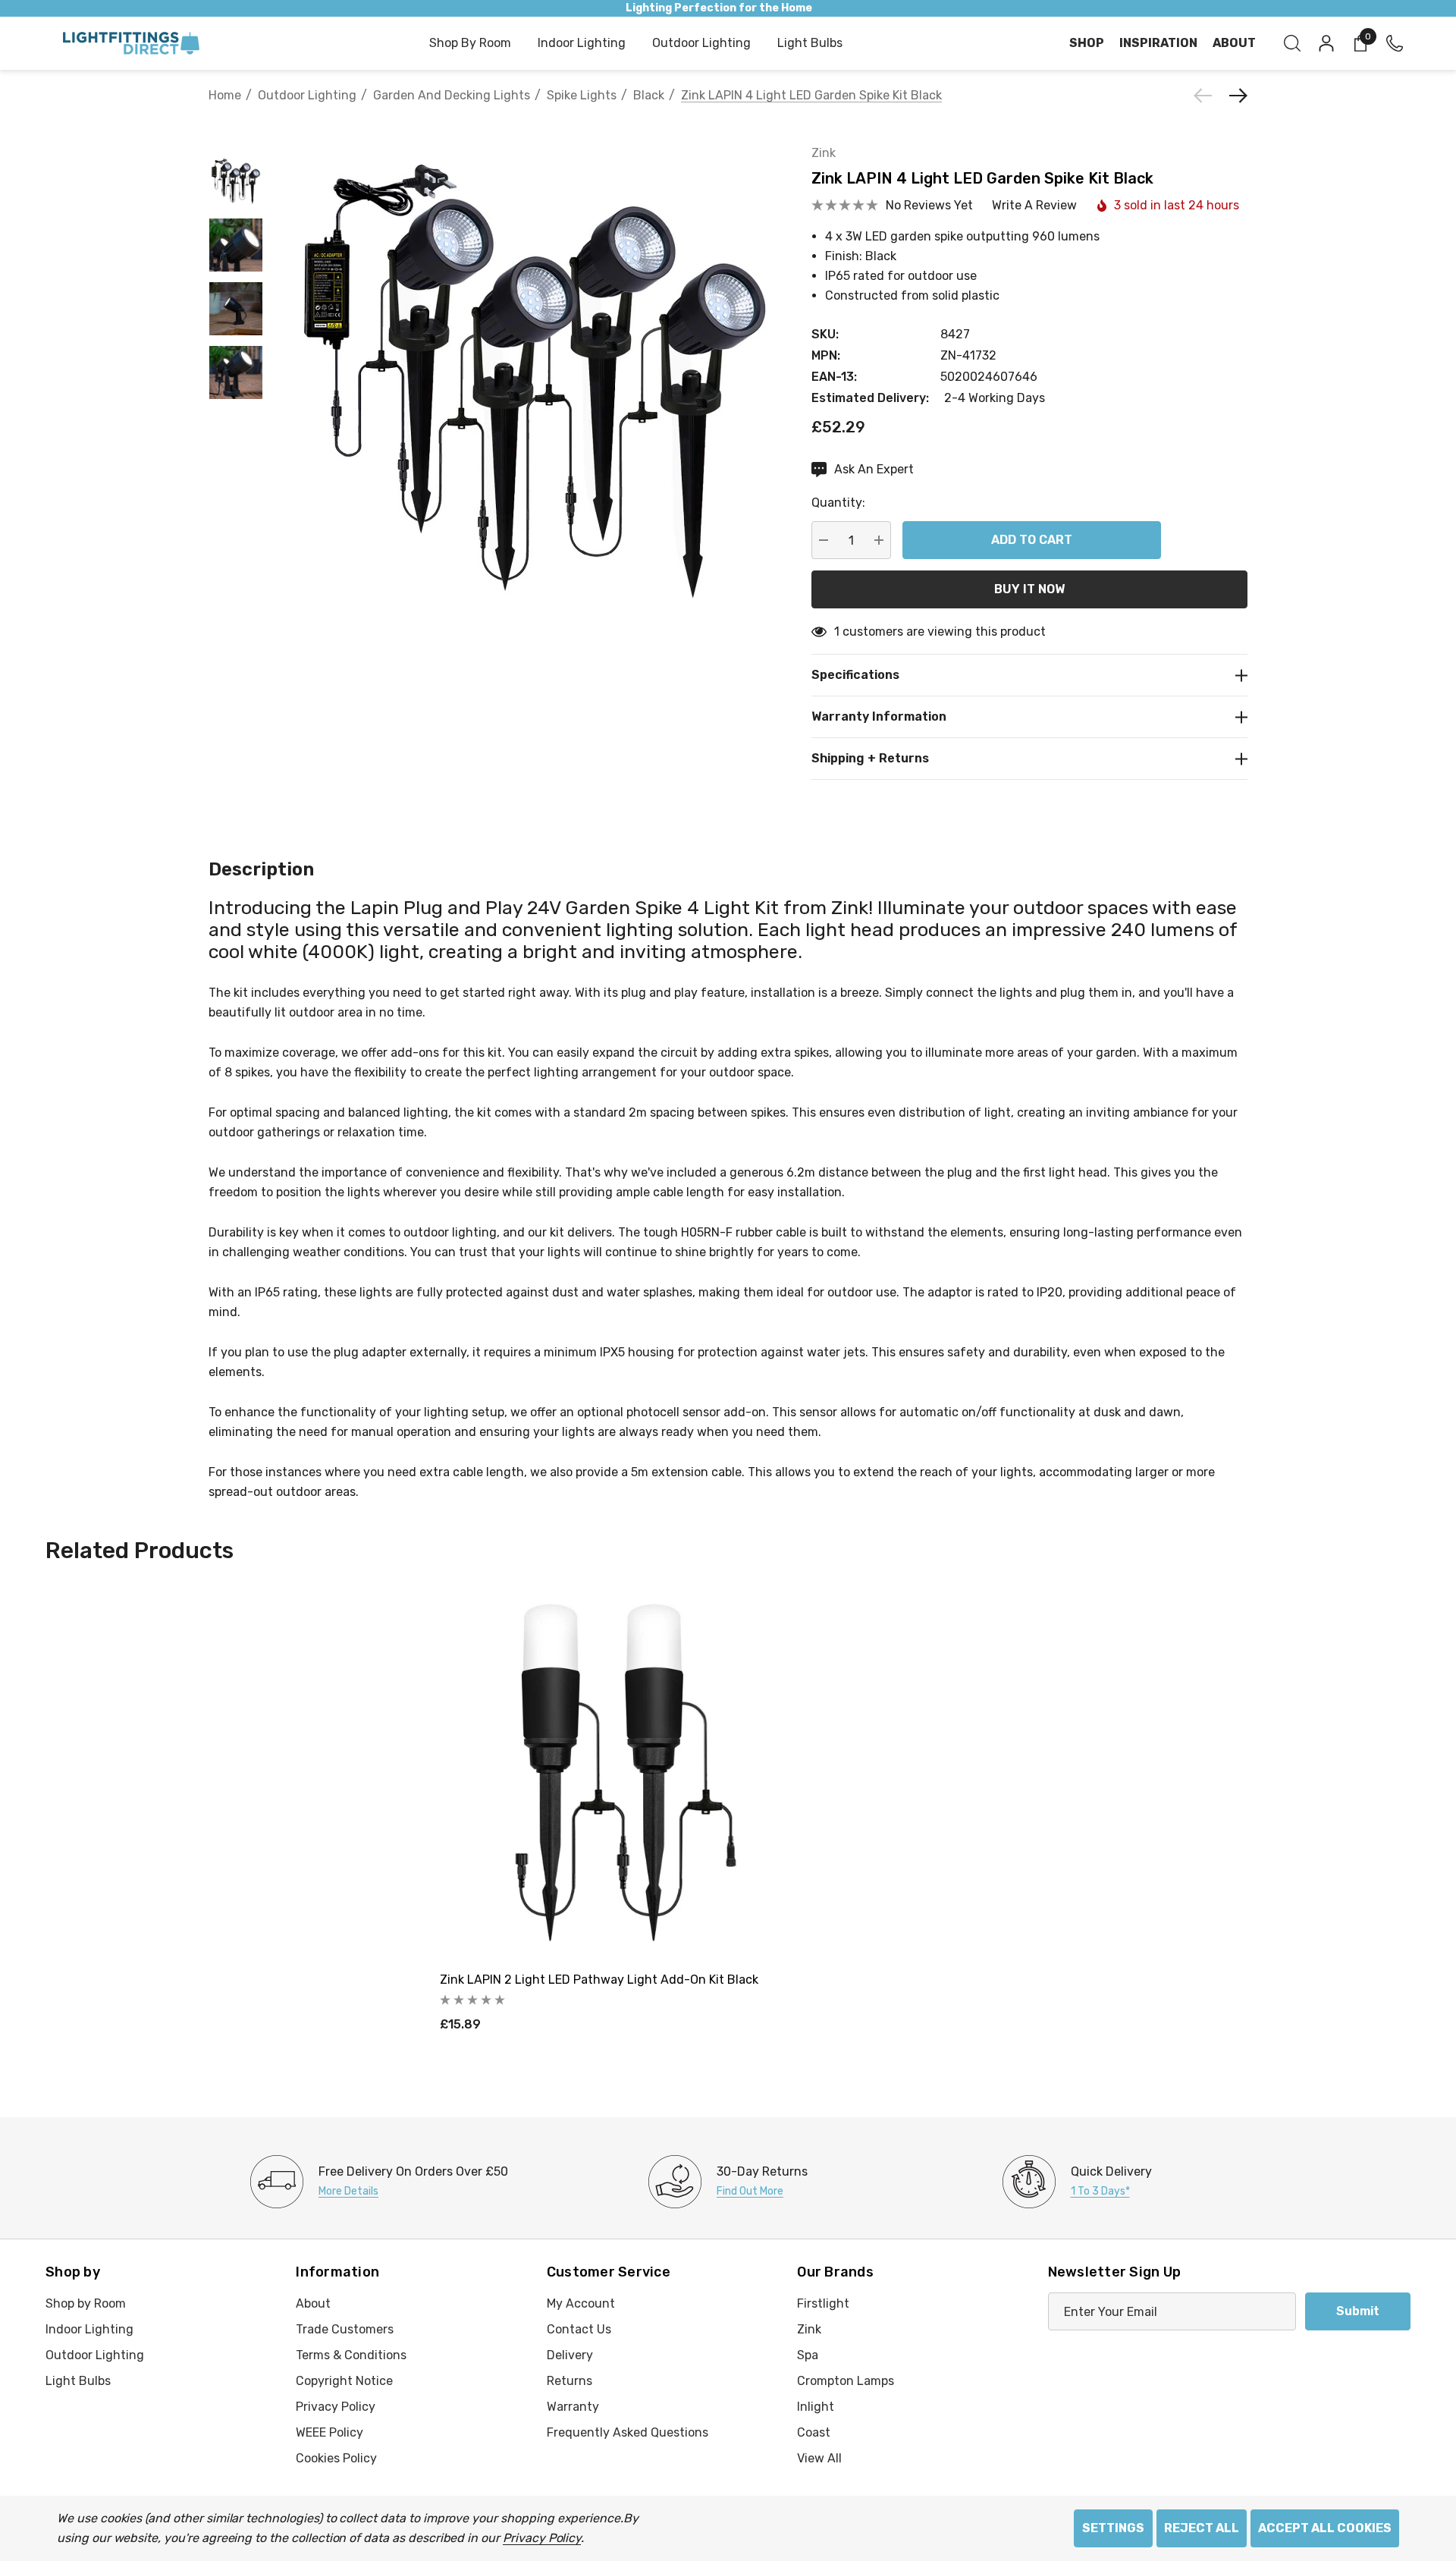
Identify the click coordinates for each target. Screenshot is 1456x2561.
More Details (348, 2191)
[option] (379, 2182)
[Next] (1235, 96)
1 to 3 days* (1100, 2191)
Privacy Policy (542, 2538)
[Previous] (1207, 96)
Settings (1113, 2528)
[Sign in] (1325, 43)
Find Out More (750, 2191)
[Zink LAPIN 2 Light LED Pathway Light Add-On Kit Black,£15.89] (626, 1773)
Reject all (1202, 2528)
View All (819, 2458)
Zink (824, 153)
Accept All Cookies (1325, 2528)
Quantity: (838, 503)
